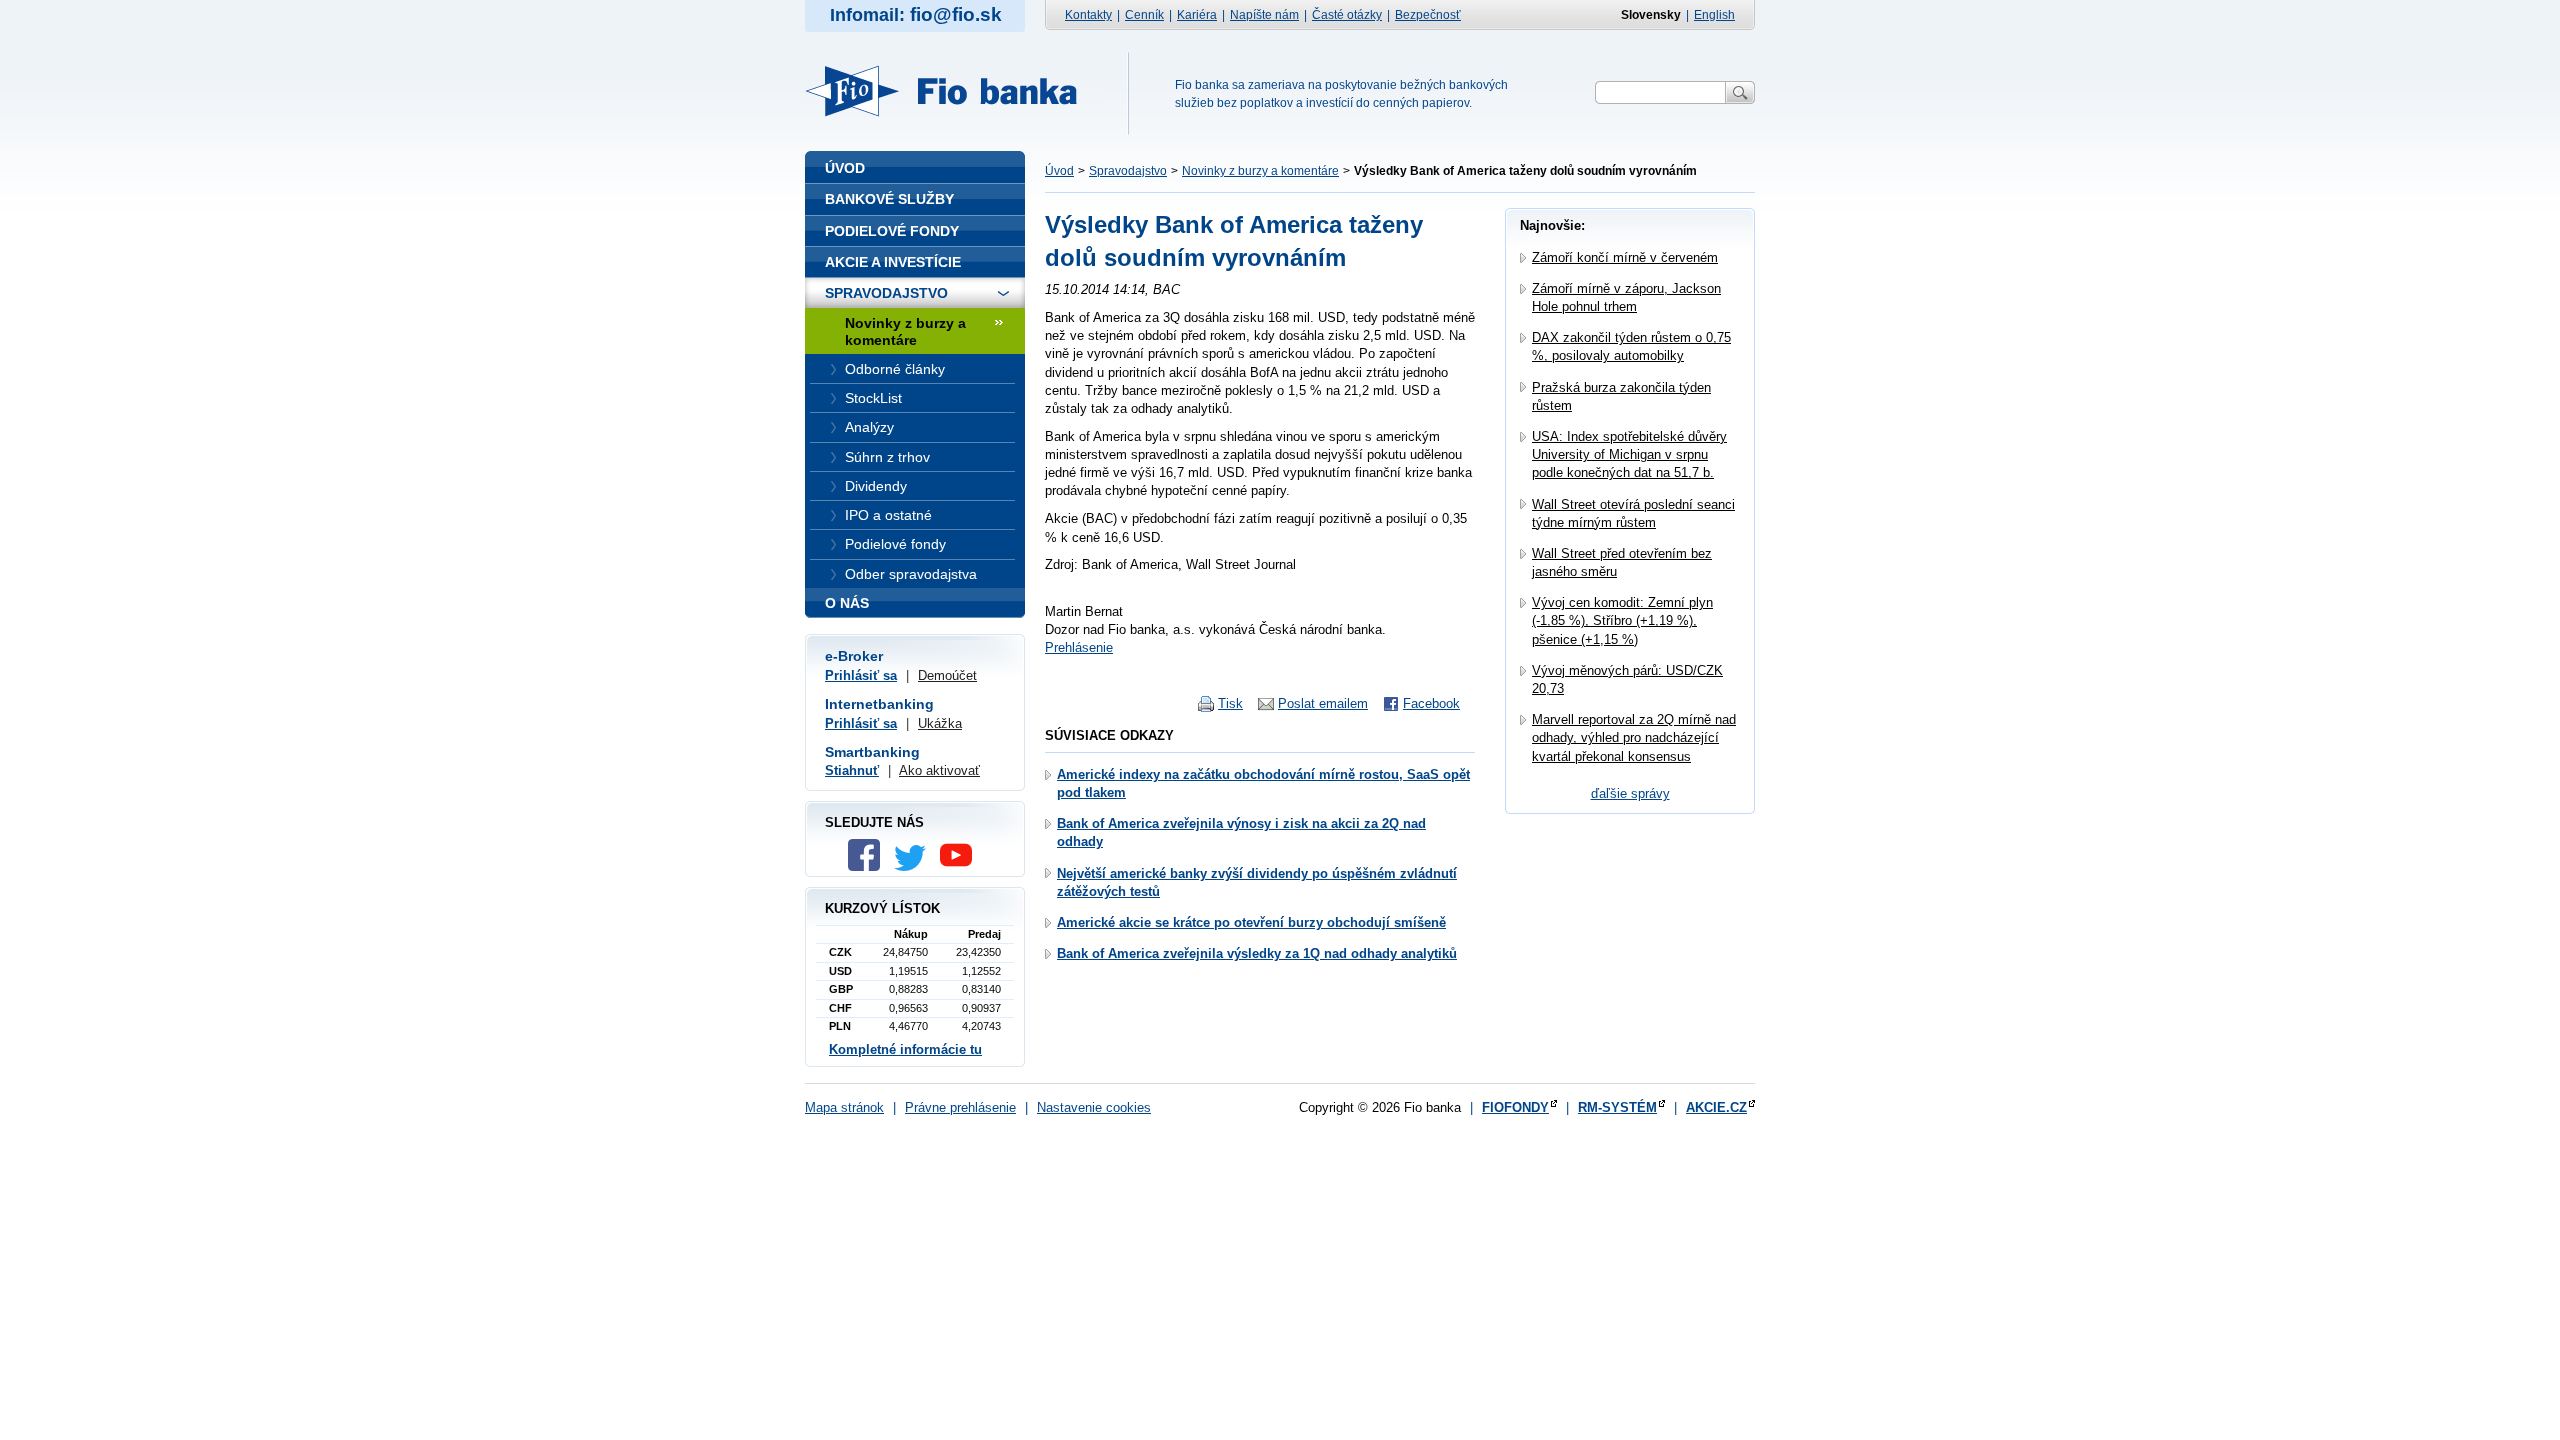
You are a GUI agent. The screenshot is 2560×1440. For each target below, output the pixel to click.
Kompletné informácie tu (905, 1049)
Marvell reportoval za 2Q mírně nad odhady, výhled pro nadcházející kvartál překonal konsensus (1634, 737)
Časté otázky (1347, 15)
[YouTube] (961, 866)
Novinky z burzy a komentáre (1260, 171)
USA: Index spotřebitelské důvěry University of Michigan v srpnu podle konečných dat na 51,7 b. (1629, 454)
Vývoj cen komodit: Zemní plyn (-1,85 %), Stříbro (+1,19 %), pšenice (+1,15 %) (1622, 620)
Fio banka (953, 91)
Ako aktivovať (939, 770)
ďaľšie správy (1630, 793)
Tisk (1230, 703)
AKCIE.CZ (1716, 1107)
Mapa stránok (844, 1107)
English (1714, 15)
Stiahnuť (852, 770)
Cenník (1144, 15)
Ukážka (940, 723)
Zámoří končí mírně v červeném (1625, 257)
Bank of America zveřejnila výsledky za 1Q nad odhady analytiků (1257, 953)
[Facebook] (869, 866)
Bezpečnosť (1428, 15)
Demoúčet (947, 675)
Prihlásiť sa (861, 675)
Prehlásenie (1079, 647)
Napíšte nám (1264, 15)
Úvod (1059, 171)
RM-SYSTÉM (1617, 1107)
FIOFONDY (1515, 1107)
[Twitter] (915, 866)
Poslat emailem (1323, 703)
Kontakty (1088, 15)
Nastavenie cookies (1094, 1107)
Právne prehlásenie (960, 1107)
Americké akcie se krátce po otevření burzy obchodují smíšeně (1251, 922)
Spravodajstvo (1128, 171)
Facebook (1431, 703)
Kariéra (1197, 15)
